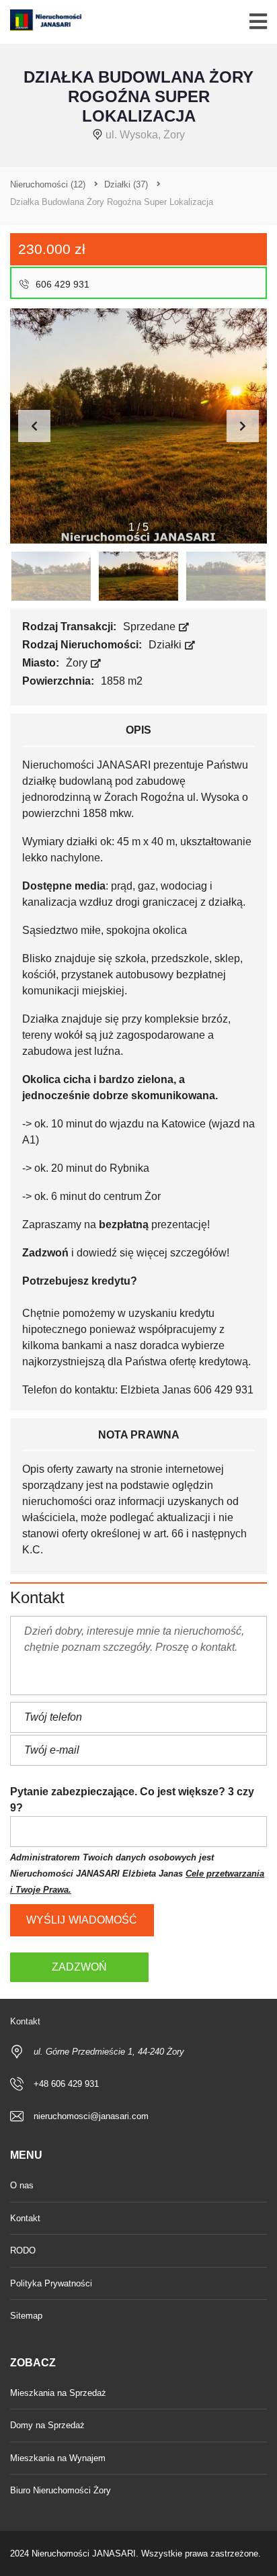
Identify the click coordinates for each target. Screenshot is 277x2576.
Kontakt (25, 2218)
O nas (22, 2185)
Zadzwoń (79, 1967)
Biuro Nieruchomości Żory (61, 2490)
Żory (78, 663)
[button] (243, 426)
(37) (126, 184)
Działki (166, 645)
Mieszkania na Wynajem (58, 2458)
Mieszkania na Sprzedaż (58, 2393)
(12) (48, 184)
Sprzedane (151, 627)
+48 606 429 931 (66, 2084)
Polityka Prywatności (51, 2283)
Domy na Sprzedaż (47, 2425)
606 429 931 (61, 284)
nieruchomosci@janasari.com (91, 2116)
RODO (23, 2250)
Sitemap (26, 2316)
